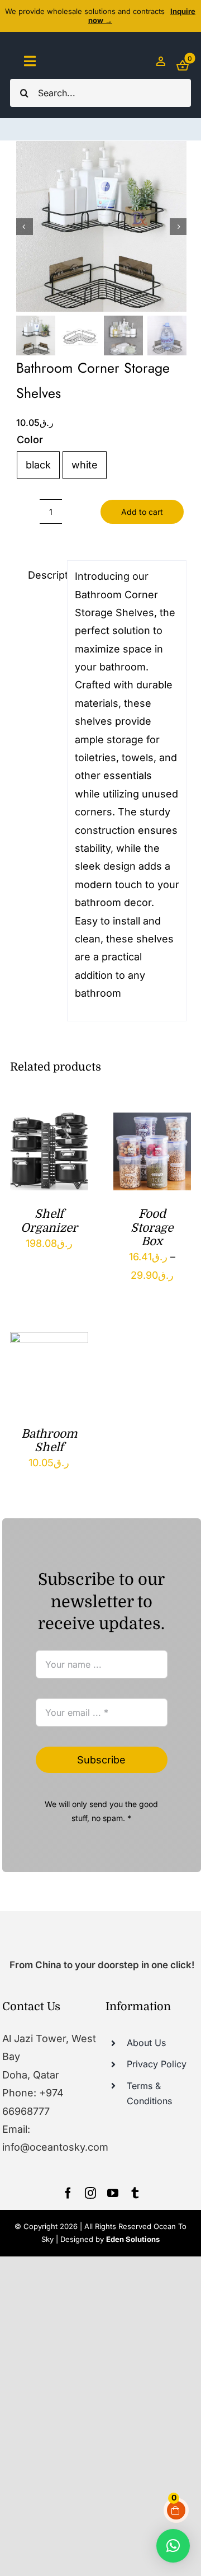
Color (30, 440)
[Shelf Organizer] (49, 1121)
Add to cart (142, 512)
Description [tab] (44, 575)
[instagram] (90, 2193)
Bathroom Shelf (49, 1441)
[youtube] (113, 2193)
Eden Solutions (133, 2239)
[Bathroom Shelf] (49, 1341)
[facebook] (68, 2193)
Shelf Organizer (49, 1221)
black (38, 465)
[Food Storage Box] (152, 1121)
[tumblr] (135, 2193)
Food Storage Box (152, 1228)
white (85, 465)
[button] (173, 2546)
